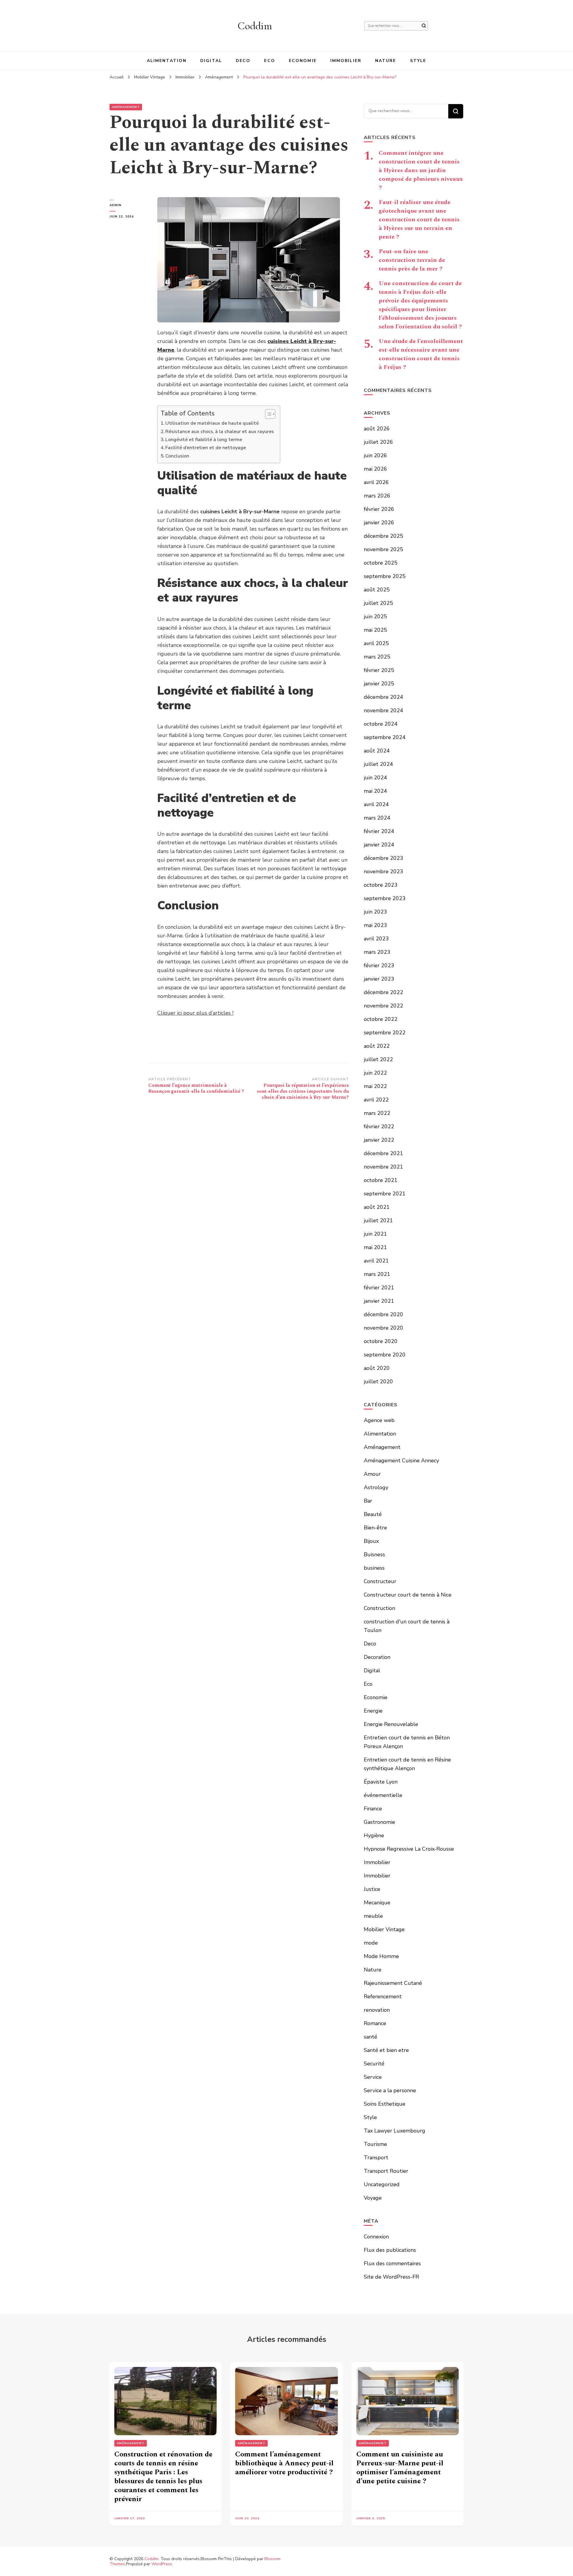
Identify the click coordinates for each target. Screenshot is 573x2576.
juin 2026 (375, 455)
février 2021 (379, 1288)
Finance (373, 1809)
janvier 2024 (379, 845)
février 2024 (379, 831)
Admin (115, 205)
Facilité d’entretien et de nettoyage (206, 448)
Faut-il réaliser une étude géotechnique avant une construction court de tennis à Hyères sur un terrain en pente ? (419, 220)
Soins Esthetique (385, 2104)
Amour (372, 1474)
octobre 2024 (381, 724)
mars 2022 (377, 1113)
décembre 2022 (383, 992)
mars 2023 (377, 952)
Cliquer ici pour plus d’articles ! (195, 1013)
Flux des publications (390, 2250)
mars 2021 (377, 1274)
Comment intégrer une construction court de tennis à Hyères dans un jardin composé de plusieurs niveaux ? (421, 170)
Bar (368, 1501)
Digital (211, 61)
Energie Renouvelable (391, 1724)
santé (371, 2037)
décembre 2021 (383, 1153)
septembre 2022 (385, 1033)
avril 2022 (376, 1100)
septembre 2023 (385, 898)
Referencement (383, 1996)
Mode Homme (381, 1956)
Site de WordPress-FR (391, 2277)
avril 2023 (376, 939)
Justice (372, 1889)
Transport (376, 2158)
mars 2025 (377, 657)
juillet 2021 (378, 1220)
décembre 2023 (383, 858)
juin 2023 (375, 912)
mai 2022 (375, 1086)
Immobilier (346, 61)
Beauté (373, 1514)
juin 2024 (375, 778)
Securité (374, 2064)
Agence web (379, 1420)
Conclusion (177, 456)
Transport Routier (386, 2171)
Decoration (377, 1657)
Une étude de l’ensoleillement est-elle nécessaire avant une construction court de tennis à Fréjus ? (421, 354)
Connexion (376, 2237)
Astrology (376, 1487)
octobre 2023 (381, 885)
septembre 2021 (385, 1194)
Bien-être (375, 1528)
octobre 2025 (381, 563)
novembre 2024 (383, 710)
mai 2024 (375, 791)
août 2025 (377, 590)
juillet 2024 (378, 764)
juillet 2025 (378, 603)
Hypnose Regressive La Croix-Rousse (409, 1849)
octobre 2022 (381, 1019)
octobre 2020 (381, 1341)
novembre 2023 (383, 871)
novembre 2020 (383, 1328)
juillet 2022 (378, 1059)
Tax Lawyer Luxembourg (395, 2131)
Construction (379, 1608)
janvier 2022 (379, 1140)
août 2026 (377, 429)
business (374, 1568)
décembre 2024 (383, 697)
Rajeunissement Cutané (393, 1983)
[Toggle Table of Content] (267, 414)
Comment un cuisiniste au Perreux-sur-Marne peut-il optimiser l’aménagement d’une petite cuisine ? (400, 2468)
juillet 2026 (378, 442)
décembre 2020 (383, 1314)
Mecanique (377, 1903)
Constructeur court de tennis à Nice (408, 1595)
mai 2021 (375, 1247)
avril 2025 (376, 643)
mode (371, 1943)
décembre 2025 (383, 536)
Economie (303, 61)
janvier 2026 (379, 523)
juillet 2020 (378, 1382)
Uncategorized (382, 2184)
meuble (373, 1916)
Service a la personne (390, 2090)
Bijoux (371, 1541)
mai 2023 (375, 925)
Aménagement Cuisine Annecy (401, 1461)
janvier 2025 (379, 684)
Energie (373, 1711)
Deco (243, 61)
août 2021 (377, 1207)
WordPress (162, 2564)
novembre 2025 (383, 549)
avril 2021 (376, 1261)
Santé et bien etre (386, 2050)
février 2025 (379, 670)
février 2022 (379, 1126)
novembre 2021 (383, 1167)
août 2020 (377, 1368)
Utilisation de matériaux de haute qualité (212, 423)
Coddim (255, 26)
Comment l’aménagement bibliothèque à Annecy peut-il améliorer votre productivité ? (284, 2463)
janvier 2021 (379, 1301)
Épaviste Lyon (381, 1782)
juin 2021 (375, 1234)
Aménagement (126, 107)
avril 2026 (376, 482)
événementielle (383, 1795)
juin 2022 (375, 1073)
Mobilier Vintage (384, 1929)
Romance (375, 2023)
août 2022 (377, 1046)
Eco (269, 61)
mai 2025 (375, 630)
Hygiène (374, 1835)
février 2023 (379, 965)
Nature (386, 61)
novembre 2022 (383, 1006)
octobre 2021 (381, 1180)
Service (373, 2077)
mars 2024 (377, 818)
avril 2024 (376, 804)
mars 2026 (377, 496)
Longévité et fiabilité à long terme (204, 440)
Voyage (373, 2198)
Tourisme (375, 2144)
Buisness (374, 1554)
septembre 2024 (385, 737)
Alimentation (167, 61)
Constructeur (380, 1581)
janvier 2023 (379, 979)
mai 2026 (375, 469)
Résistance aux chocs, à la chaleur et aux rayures (220, 432)
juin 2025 (375, 616)
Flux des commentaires (392, 2263)
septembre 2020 (385, 1355)
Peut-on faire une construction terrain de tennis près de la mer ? (412, 260)
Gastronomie (379, 1822)
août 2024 (377, 751)
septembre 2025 (385, 576)
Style (418, 61)
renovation (377, 2010)
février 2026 (379, 509)
